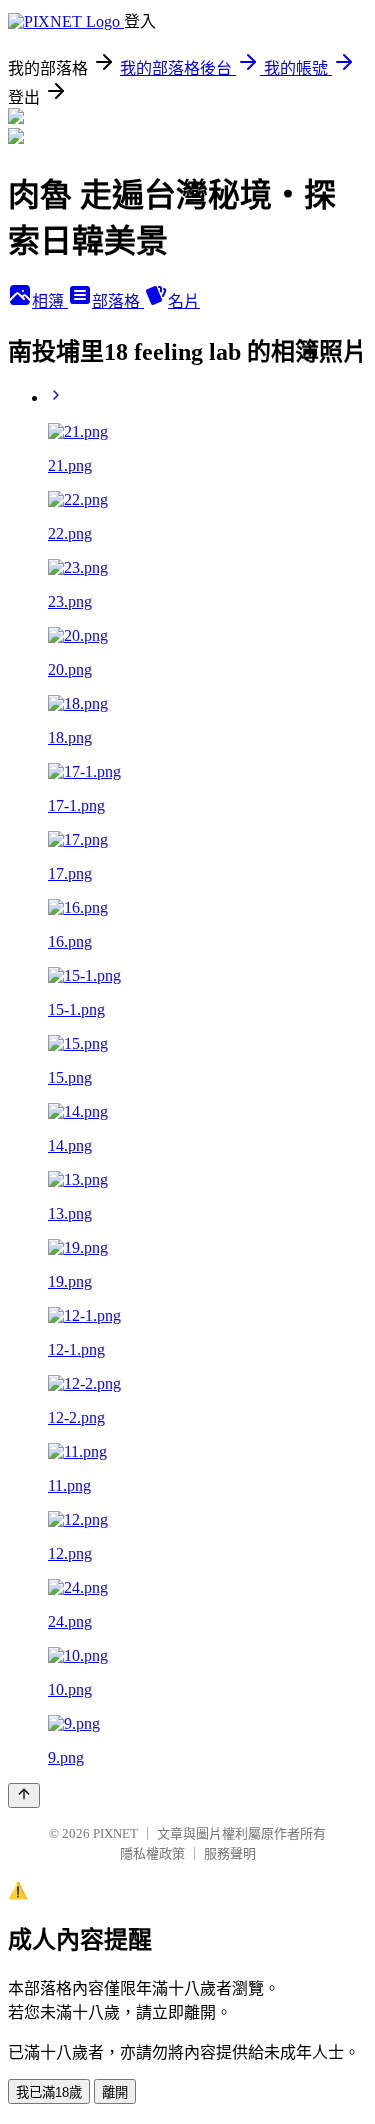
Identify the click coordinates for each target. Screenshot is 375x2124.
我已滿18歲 (49, 2092)
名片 (184, 301)
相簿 (50, 301)
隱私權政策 (152, 1853)
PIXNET (115, 1833)
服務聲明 (230, 1853)
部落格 (118, 301)
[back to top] (24, 1795)
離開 (115, 2092)
